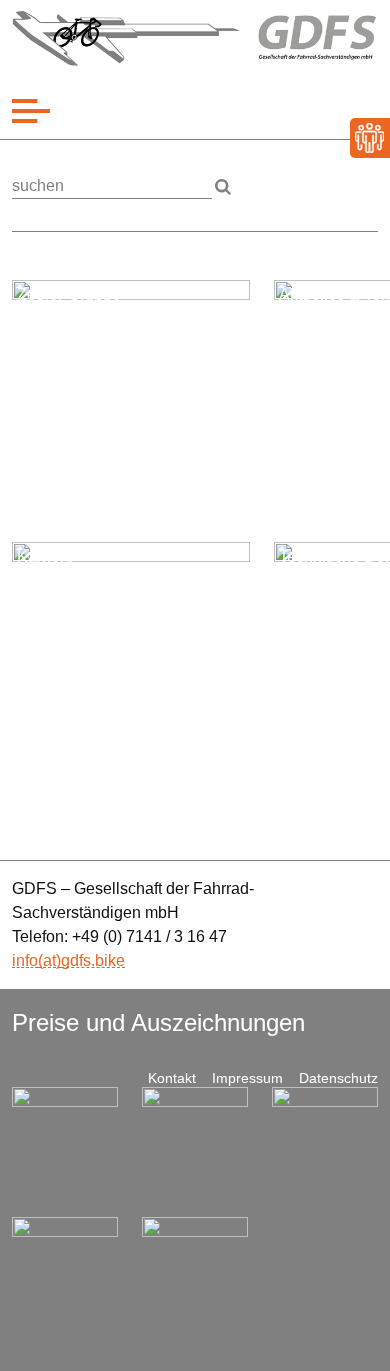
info (25, 960)
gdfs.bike (93, 960)
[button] (31, 111)
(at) (49, 960)
